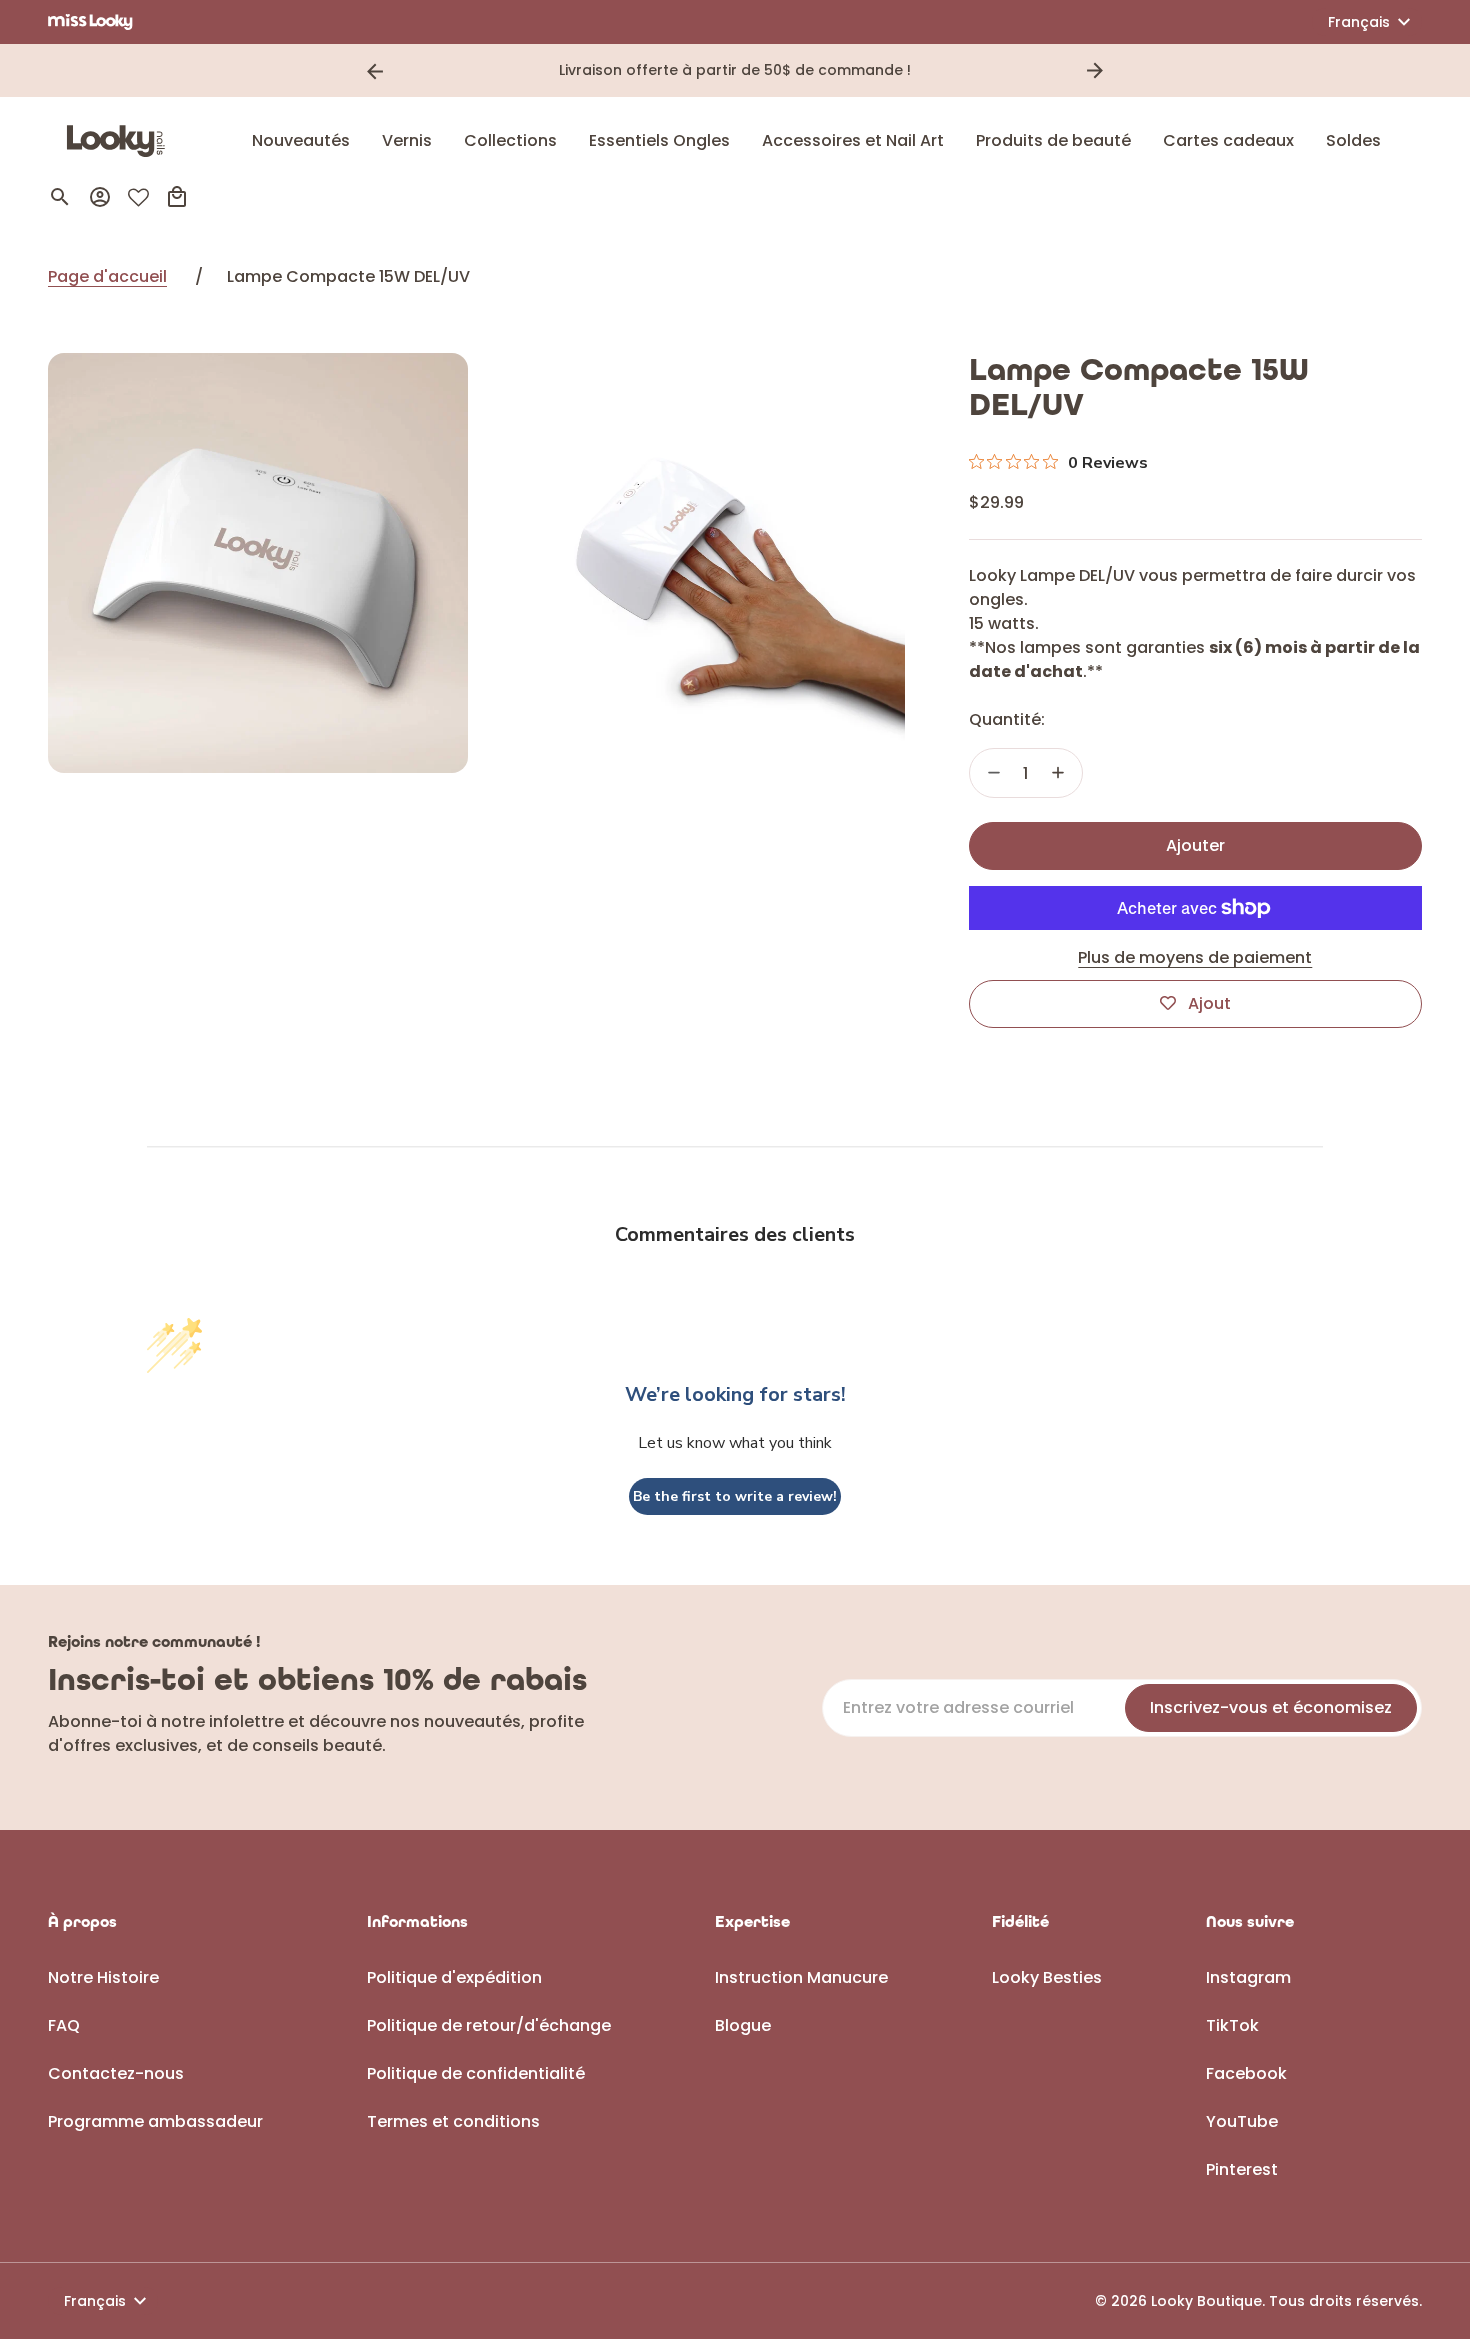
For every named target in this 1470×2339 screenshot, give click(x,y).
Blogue (743, 2025)
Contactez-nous (116, 2073)
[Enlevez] (994, 773)
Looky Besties (1047, 1977)
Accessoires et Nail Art (853, 140)
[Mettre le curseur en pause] (1123, 71)
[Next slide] (1095, 71)
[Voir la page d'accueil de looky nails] (121, 141)
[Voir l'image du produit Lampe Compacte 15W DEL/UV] (258, 563)
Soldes (1353, 140)
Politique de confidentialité (476, 2073)
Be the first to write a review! (735, 1496)
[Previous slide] (375, 71)
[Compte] (100, 197)
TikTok (1232, 2025)
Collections (510, 140)
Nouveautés (301, 140)
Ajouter (1195, 845)
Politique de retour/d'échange (489, 2025)
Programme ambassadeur (155, 2121)
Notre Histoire (103, 1977)
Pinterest (1242, 2169)
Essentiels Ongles (659, 140)
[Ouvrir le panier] (177, 197)
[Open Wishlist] (138, 197)
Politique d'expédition (454, 1977)
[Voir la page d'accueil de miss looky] (90, 22)
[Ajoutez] (1058, 773)
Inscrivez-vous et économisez (1271, 1707)
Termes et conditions (453, 2121)
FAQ (64, 2025)
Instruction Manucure (801, 1977)
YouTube (1242, 2121)
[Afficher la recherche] (60, 197)
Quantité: (1007, 719)
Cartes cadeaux (1228, 140)
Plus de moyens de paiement (1195, 957)
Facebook (1246, 2073)
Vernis (407, 140)
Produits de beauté (1053, 140)
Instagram (1248, 1977)
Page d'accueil (107, 276)
